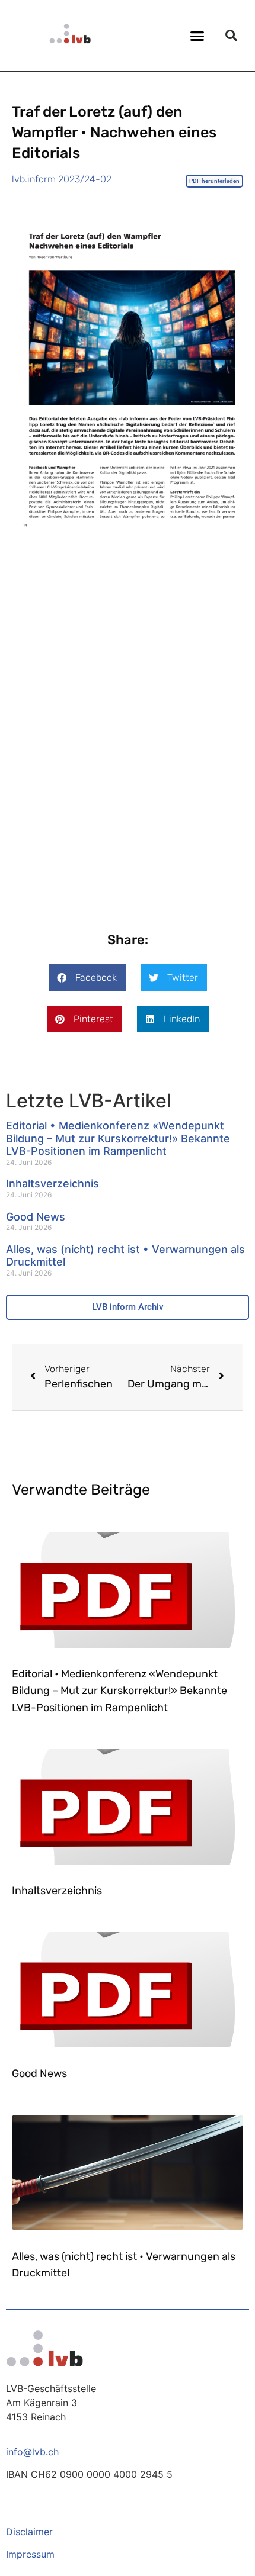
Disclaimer (29, 2532)
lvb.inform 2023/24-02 (62, 179)
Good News (36, 1217)
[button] (197, 36)
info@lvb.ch (32, 2452)
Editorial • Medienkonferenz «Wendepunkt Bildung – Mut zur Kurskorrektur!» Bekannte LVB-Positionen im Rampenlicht (118, 1138)
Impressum (30, 2554)
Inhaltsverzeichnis (52, 1184)
